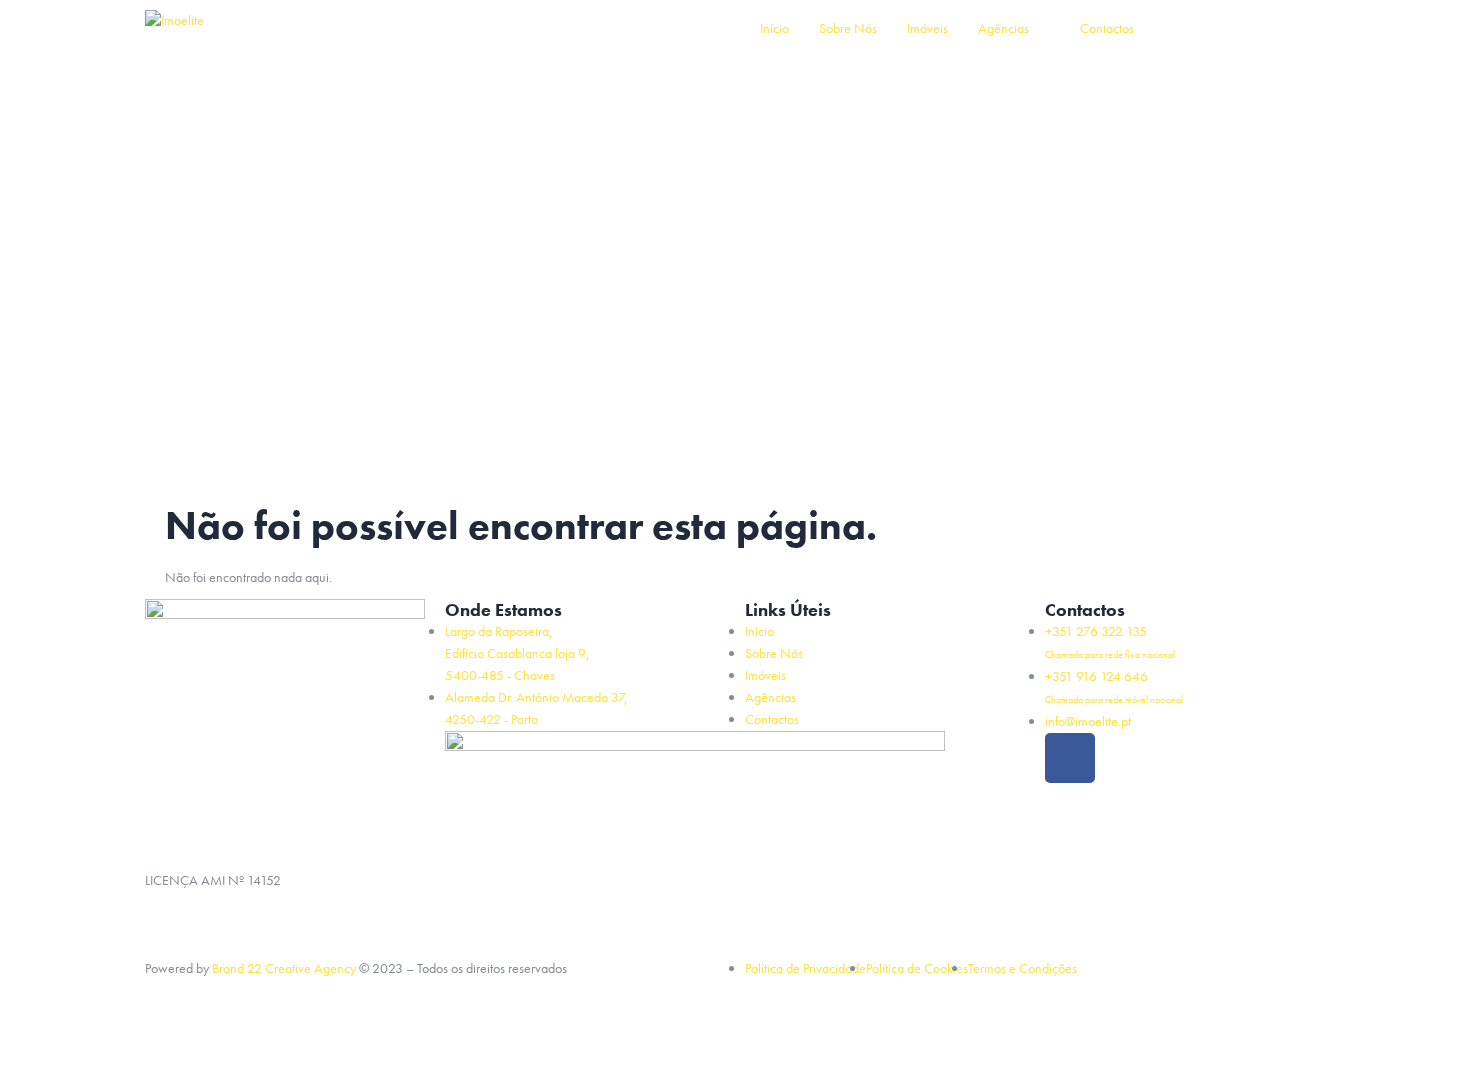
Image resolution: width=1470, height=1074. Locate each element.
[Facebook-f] (1070, 758)
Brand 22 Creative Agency (284, 968)
